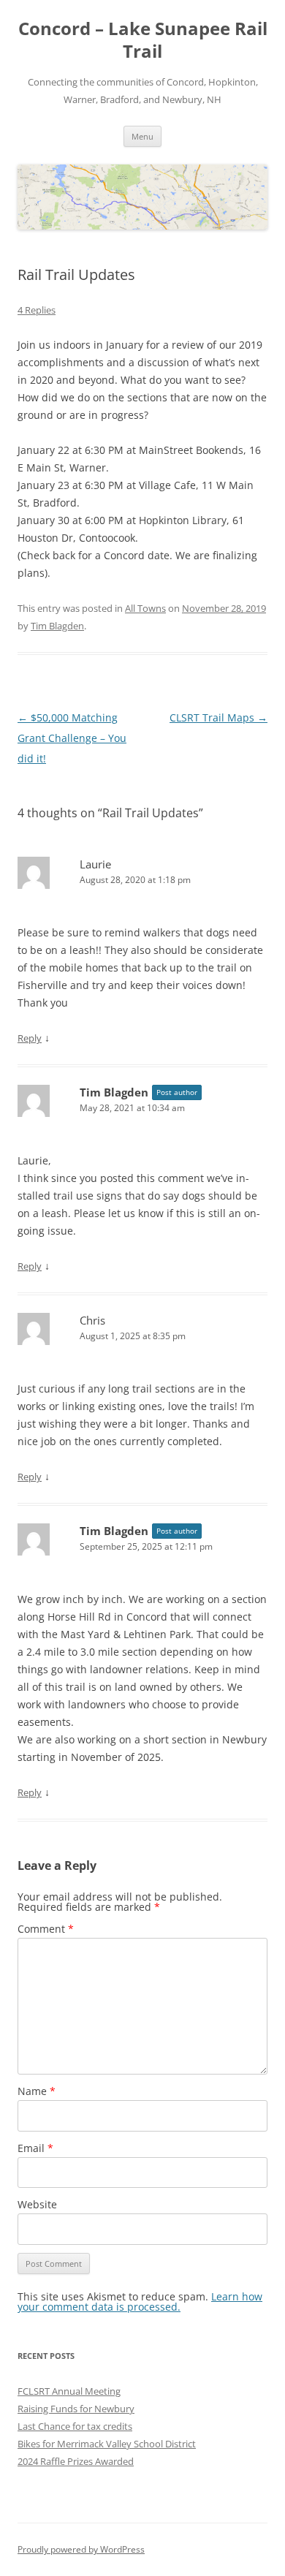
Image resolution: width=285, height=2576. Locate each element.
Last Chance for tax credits (75, 2426)
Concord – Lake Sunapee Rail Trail (143, 40)
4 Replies (37, 310)
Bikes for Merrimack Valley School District (107, 2444)
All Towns (145, 608)
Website (37, 2204)
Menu (142, 136)
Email (35, 2148)
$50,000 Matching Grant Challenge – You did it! (72, 738)
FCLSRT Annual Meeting (69, 2391)
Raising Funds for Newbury (76, 2409)
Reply (30, 1038)
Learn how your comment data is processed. (140, 2302)
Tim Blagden (57, 626)
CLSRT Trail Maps (218, 717)
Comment (46, 1929)
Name (37, 2091)
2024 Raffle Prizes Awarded (76, 2461)
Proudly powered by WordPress (81, 2549)
